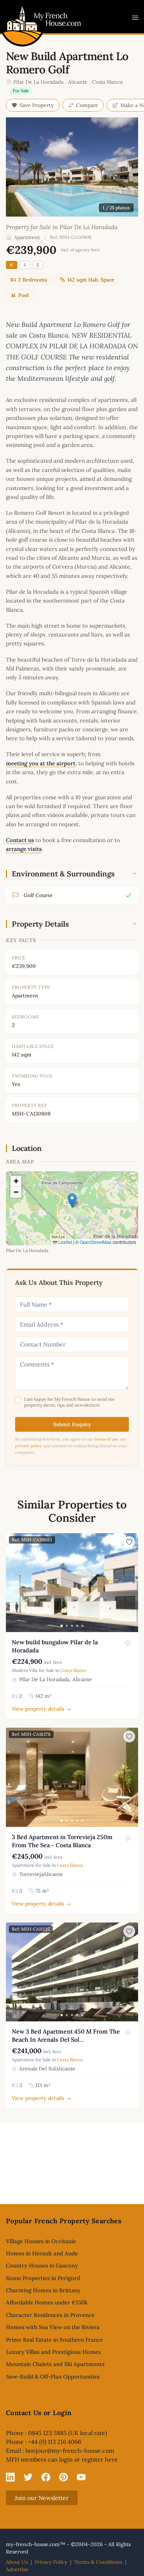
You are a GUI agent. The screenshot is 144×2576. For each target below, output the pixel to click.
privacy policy (29, 1446)
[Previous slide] (13, 1583)
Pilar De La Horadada (38, 82)
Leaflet (65, 1242)
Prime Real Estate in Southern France (54, 2340)
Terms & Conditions (98, 2562)
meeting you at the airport (41, 763)
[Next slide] (131, 1583)
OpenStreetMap (96, 1242)
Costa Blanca (107, 82)
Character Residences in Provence (50, 2315)
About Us (17, 2562)
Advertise (17, 2569)
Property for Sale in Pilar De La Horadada (62, 227)
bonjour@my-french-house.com (70, 2451)
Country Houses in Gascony (42, 2265)
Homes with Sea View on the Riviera (53, 2327)
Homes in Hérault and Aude (42, 2253)
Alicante (78, 82)
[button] (72, 1201)
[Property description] (128, 1643)
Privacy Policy (51, 2562)
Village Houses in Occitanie (41, 2241)
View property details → (41, 1709)
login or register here (88, 2459)
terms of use (106, 1439)
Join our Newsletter (42, 2498)
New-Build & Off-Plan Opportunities (53, 2377)
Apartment (27, 237)
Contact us (20, 840)
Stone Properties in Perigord (43, 2278)
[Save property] (129, 1542)
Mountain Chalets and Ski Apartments (55, 2364)
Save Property (37, 105)
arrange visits (24, 849)
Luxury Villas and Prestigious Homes (53, 2352)
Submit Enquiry (72, 1424)
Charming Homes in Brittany (43, 2290)
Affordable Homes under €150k (47, 2302)
